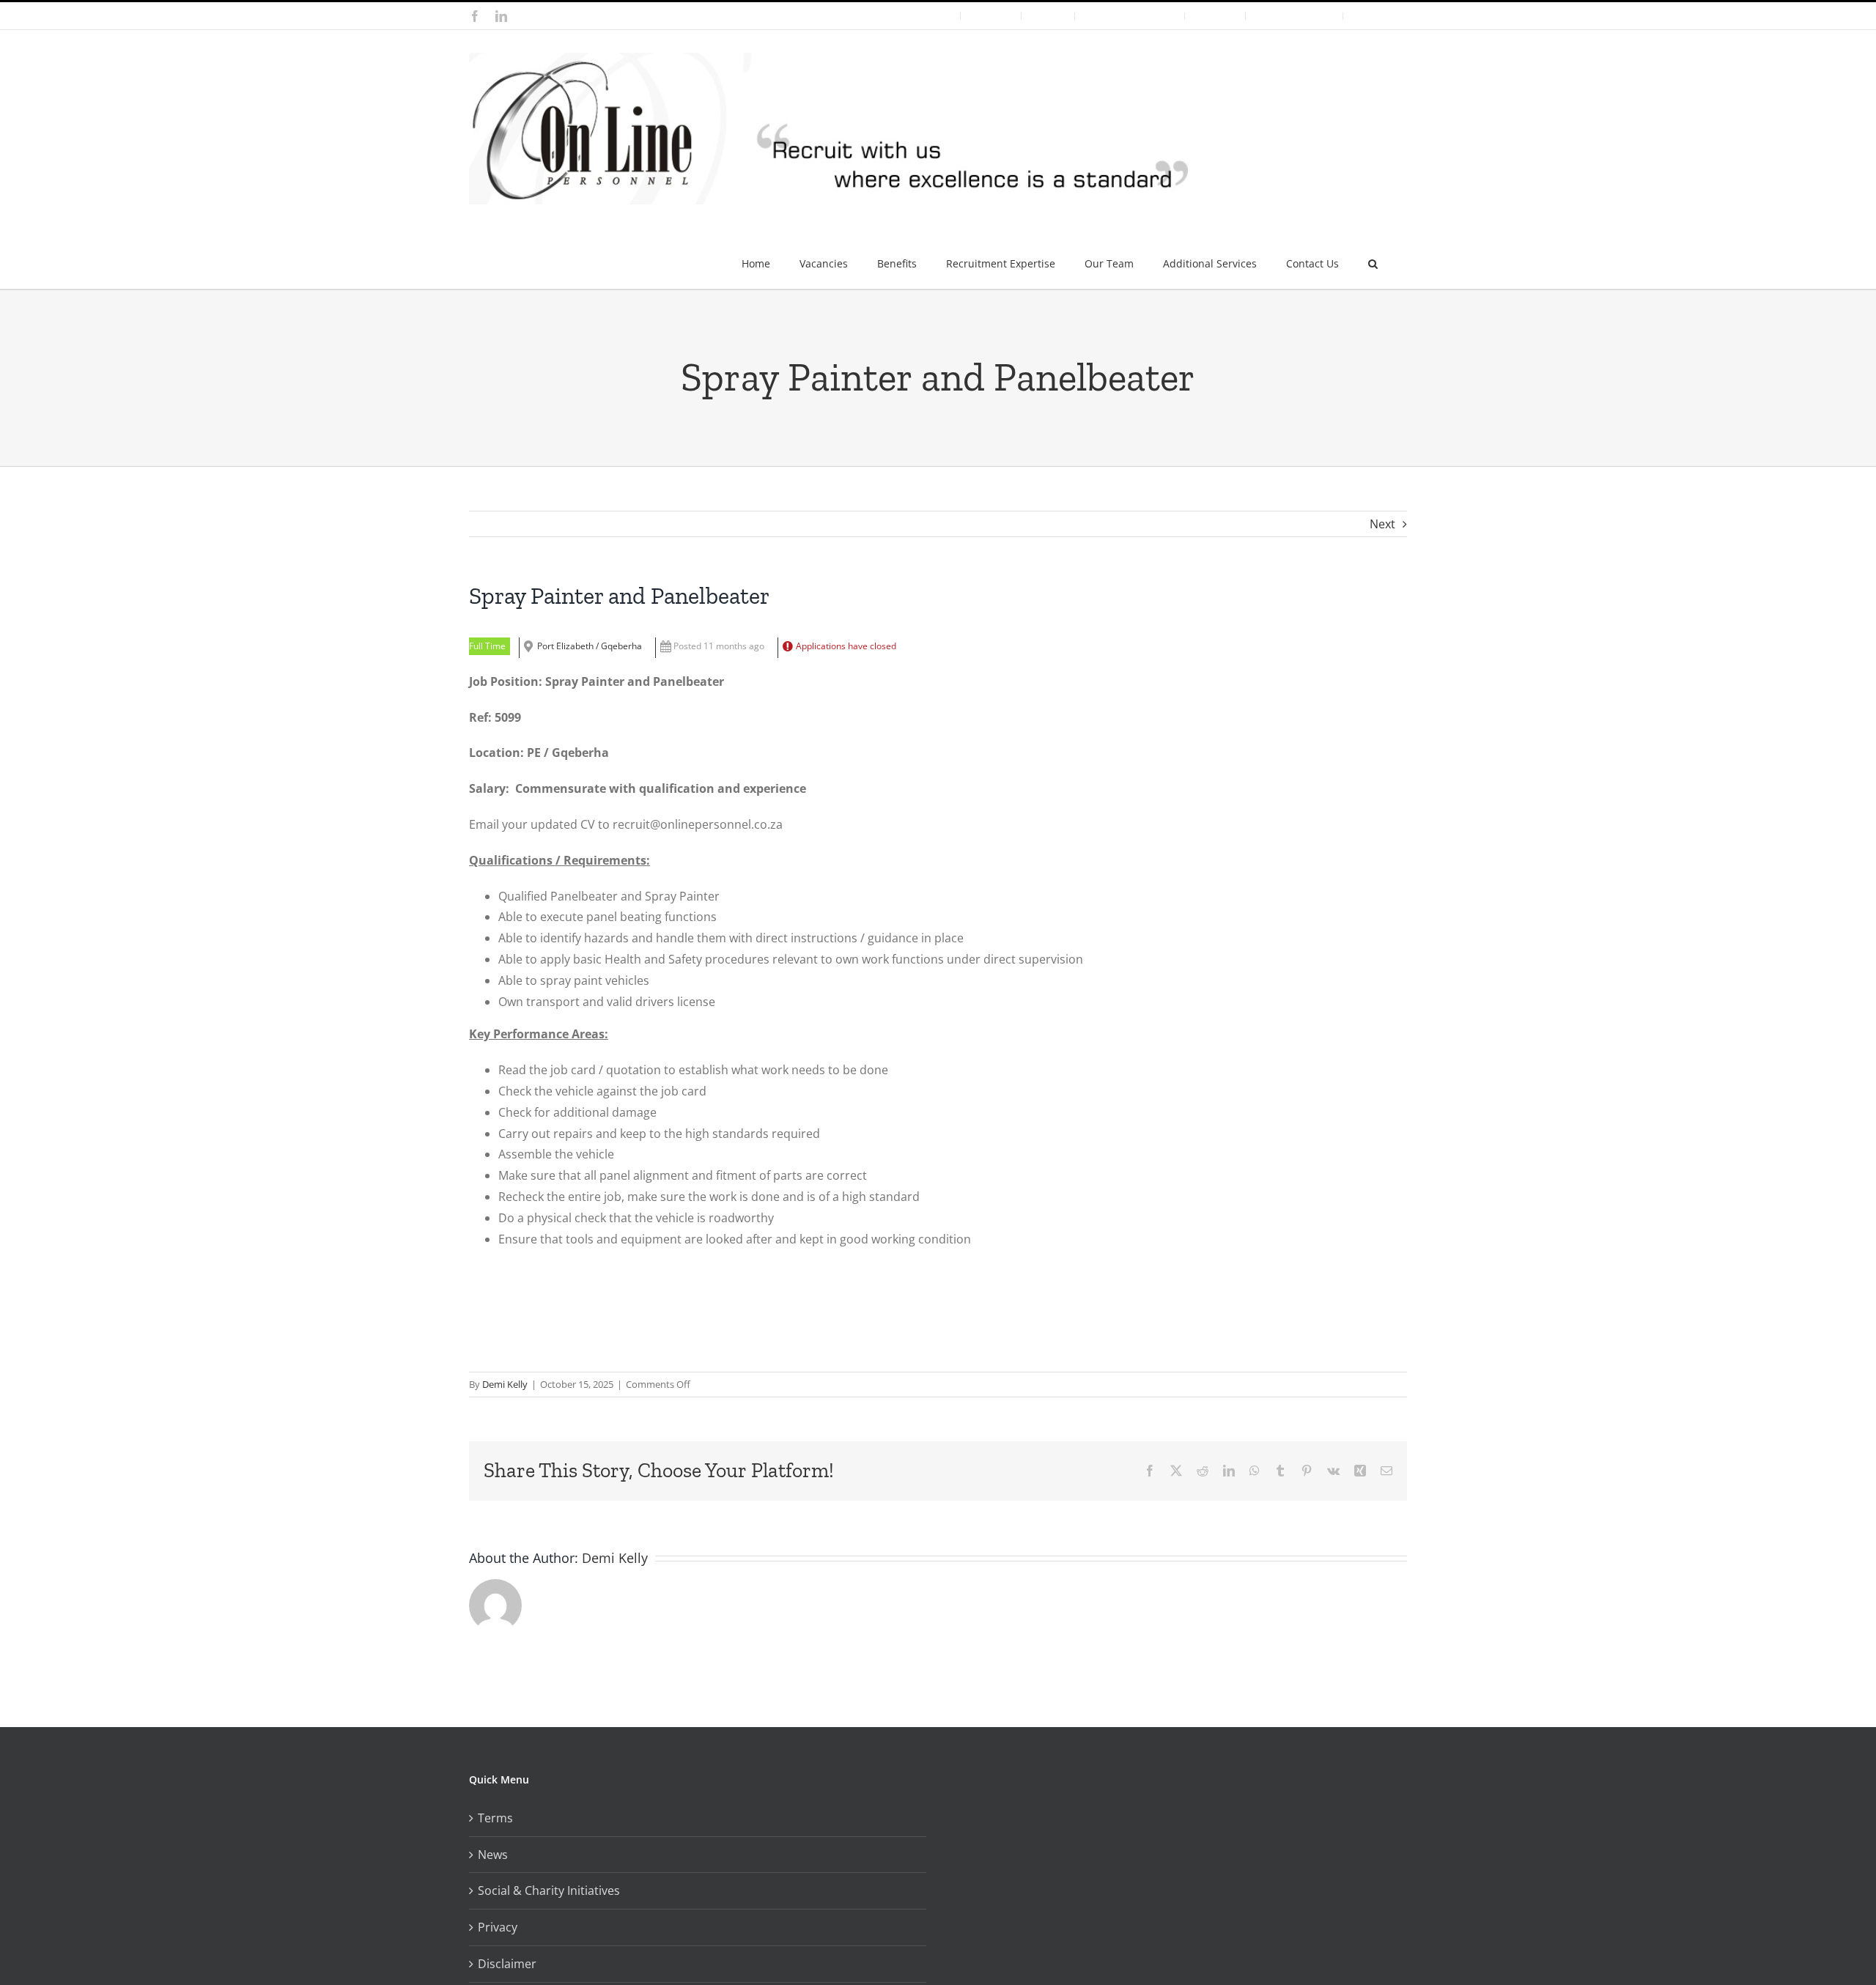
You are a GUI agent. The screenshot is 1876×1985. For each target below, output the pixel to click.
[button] (1373, 258)
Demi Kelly (505, 1384)
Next (1382, 524)
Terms (495, 1818)
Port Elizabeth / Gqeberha (590, 646)
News (493, 1855)
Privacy (498, 1927)
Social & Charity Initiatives (549, 1890)
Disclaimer (507, 1964)
